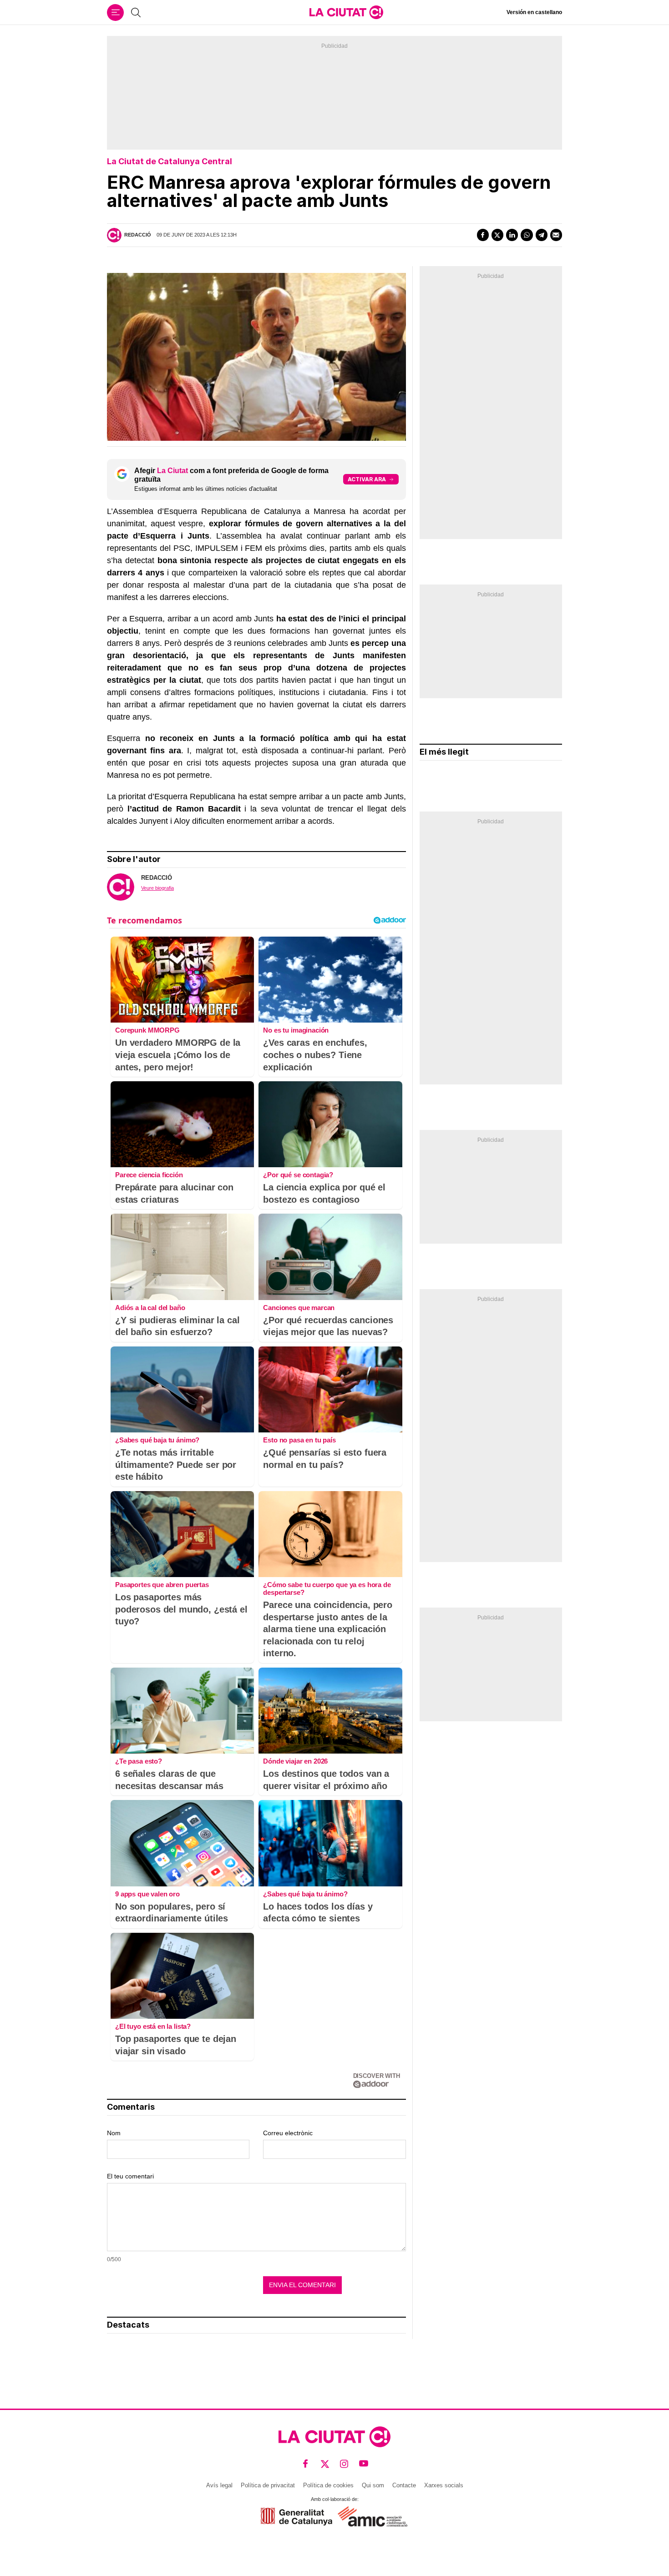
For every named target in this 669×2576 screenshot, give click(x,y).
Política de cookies (328, 2485)
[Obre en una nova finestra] (296, 2517)
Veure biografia (157, 888)
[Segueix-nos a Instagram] (344, 2464)
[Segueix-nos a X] (325, 2464)
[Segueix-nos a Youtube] (364, 2464)
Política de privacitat (268, 2485)
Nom (114, 2133)
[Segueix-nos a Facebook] (306, 2464)
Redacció (138, 235)
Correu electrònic (288, 2133)
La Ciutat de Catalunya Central (170, 161)
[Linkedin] (512, 235)
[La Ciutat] (346, 12)
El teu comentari (130, 2176)
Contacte (404, 2485)
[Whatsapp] (527, 235)
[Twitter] (497, 235)
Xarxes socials (444, 2485)
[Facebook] (483, 235)
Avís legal (219, 2485)
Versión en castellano (534, 12)
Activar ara (367, 479)
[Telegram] (542, 235)
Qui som (373, 2485)
